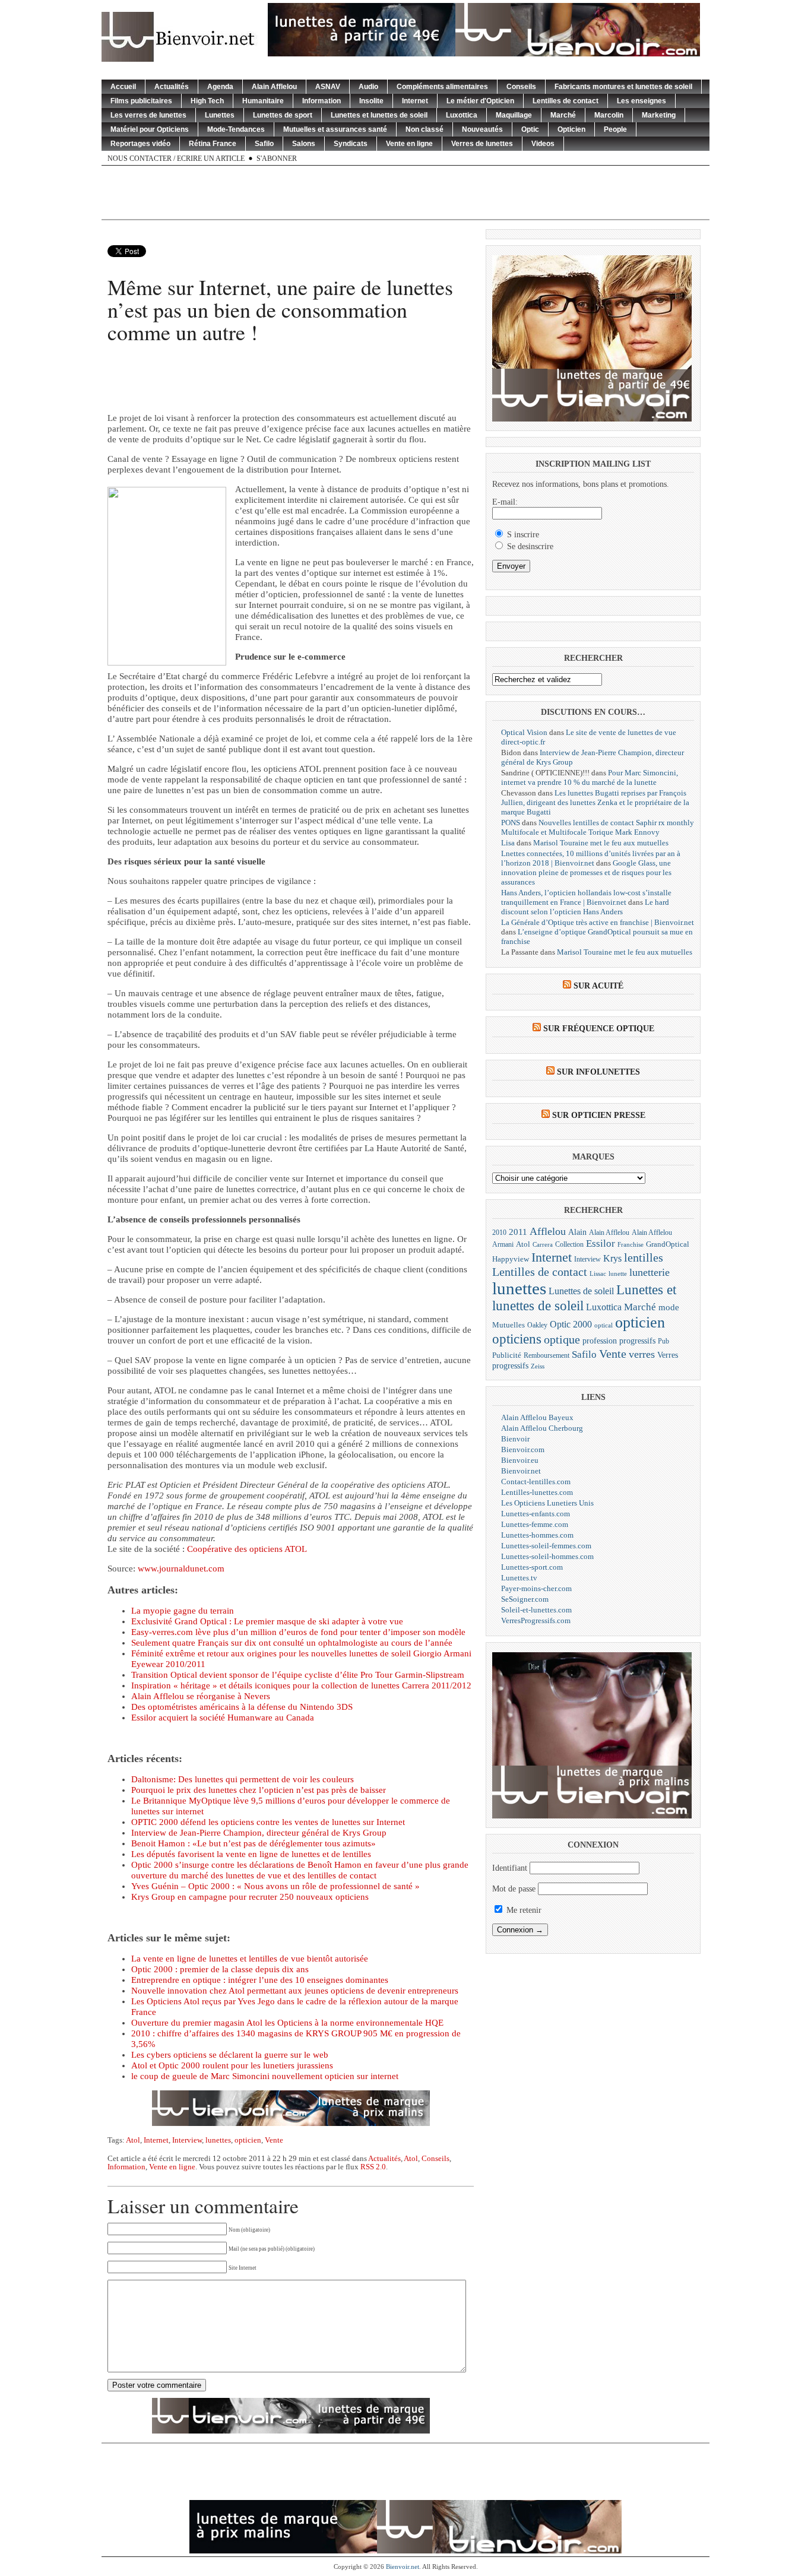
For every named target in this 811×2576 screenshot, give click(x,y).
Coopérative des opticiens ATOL (246, 1549)
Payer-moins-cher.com (536, 1588)
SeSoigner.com (525, 1599)
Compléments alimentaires (442, 87)
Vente (274, 2140)
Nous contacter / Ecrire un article (176, 159)
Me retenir (523, 1910)
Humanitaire (263, 101)
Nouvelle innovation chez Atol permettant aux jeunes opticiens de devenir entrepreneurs (295, 1991)
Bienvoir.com (523, 1449)
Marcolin (609, 115)
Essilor (601, 1243)
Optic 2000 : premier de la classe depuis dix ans (220, 1969)
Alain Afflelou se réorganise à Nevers (201, 1696)
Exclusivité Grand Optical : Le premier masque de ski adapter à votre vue (267, 1621)
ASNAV (328, 87)
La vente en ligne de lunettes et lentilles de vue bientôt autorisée (250, 1959)
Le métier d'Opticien (480, 101)
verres (642, 1354)
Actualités (172, 87)
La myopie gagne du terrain (183, 1611)
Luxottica (462, 115)
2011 (518, 1232)
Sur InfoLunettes (598, 1072)
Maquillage (514, 115)
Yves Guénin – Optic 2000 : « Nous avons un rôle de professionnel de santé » (275, 1886)
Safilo (264, 144)
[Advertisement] (405, 192)
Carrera (543, 1245)
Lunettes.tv (519, 1578)
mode (669, 1307)
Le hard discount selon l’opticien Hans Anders (585, 907)
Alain (577, 1232)
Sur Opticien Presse (599, 1115)
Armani (503, 1245)
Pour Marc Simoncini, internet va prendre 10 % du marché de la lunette (590, 777)
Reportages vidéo (140, 144)
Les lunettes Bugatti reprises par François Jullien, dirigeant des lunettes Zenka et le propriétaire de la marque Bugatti (595, 802)
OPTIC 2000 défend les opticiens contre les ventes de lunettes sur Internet (268, 1822)
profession (600, 1341)
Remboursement (547, 1355)
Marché (563, 115)
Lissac (598, 1274)
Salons (304, 144)
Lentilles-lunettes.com (537, 1492)
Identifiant (510, 1868)
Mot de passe (514, 1889)
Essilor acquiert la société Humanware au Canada (223, 1718)
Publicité (507, 1355)
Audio (368, 87)
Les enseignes (641, 101)
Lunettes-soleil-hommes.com (547, 1556)
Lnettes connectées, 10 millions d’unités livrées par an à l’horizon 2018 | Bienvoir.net (591, 858)
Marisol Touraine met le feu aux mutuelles (601, 843)
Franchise (631, 1245)
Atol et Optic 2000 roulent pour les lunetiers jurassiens (232, 2065)
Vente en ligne (409, 144)
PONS (511, 823)
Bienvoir (515, 1439)
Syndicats (351, 144)
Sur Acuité (598, 986)
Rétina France (213, 144)
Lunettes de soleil (581, 1291)
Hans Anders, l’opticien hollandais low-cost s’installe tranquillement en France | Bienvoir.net (586, 897)
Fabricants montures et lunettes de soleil (623, 87)
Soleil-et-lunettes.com (536, 1610)
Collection (569, 1244)
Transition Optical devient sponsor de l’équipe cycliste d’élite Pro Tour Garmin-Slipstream (298, 1675)
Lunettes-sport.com (532, 1567)
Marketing (659, 115)
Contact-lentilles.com (536, 1482)
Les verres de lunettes (148, 115)
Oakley (537, 1325)
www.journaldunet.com (181, 1569)
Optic (530, 129)
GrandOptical (668, 1244)
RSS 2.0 (373, 2167)
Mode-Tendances (236, 129)
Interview (187, 2140)
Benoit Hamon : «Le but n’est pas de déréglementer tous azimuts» (254, 1843)
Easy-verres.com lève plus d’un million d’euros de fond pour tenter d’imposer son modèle (298, 1632)
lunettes (218, 2140)
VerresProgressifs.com (536, 1620)
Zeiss (538, 1366)
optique (562, 1339)
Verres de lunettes (482, 144)
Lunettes (220, 115)
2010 (499, 1233)
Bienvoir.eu (520, 1460)
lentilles (644, 1258)
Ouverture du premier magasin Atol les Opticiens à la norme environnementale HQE (287, 2023)
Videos (543, 144)
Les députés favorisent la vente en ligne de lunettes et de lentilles (251, 1854)
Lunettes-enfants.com (536, 1514)
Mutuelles (509, 1325)
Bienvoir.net (521, 1471)
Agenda (220, 87)
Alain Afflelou (274, 87)
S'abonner (277, 159)
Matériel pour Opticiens (150, 129)
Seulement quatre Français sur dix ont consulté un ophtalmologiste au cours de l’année (292, 1643)
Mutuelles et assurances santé (335, 129)
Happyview (511, 1259)
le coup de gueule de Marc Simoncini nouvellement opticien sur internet (265, 2076)
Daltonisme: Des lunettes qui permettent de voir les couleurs (243, 1779)
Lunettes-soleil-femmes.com (546, 1546)
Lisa (508, 843)
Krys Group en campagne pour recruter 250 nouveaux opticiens (250, 1897)
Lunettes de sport (283, 115)
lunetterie (650, 1272)
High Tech (207, 101)
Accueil (123, 87)
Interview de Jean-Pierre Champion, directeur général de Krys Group (259, 1833)
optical (604, 1325)
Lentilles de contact (566, 101)
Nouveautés (482, 129)
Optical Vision (524, 732)
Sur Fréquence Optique (599, 1029)
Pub (663, 1341)
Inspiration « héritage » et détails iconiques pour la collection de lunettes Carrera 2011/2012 (301, 1685)
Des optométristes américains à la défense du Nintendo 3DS (242, 1707)
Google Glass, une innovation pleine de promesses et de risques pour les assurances (586, 872)
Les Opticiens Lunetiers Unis (547, 1503)
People (615, 129)
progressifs (637, 1341)
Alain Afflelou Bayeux (537, 1417)
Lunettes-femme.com (535, 1524)
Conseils (521, 87)
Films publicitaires (141, 101)
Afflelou (548, 1231)
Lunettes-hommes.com (537, 1535)
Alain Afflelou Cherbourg (542, 1428)
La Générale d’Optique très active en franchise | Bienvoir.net (598, 922)
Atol (133, 2140)
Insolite (371, 101)
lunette (618, 1274)
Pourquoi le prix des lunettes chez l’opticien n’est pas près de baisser (259, 1790)
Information (321, 101)
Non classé (424, 129)
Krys (612, 1258)
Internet (415, 101)
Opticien (571, 129)
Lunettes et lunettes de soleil (379, 115)
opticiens (517, 1339)
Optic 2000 (571, 1324)
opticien (248, 2140)
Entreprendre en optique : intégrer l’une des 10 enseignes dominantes (260, 1980)
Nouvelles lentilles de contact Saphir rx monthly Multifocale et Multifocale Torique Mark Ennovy (598, 827)
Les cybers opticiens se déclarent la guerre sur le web (230, 2055)
